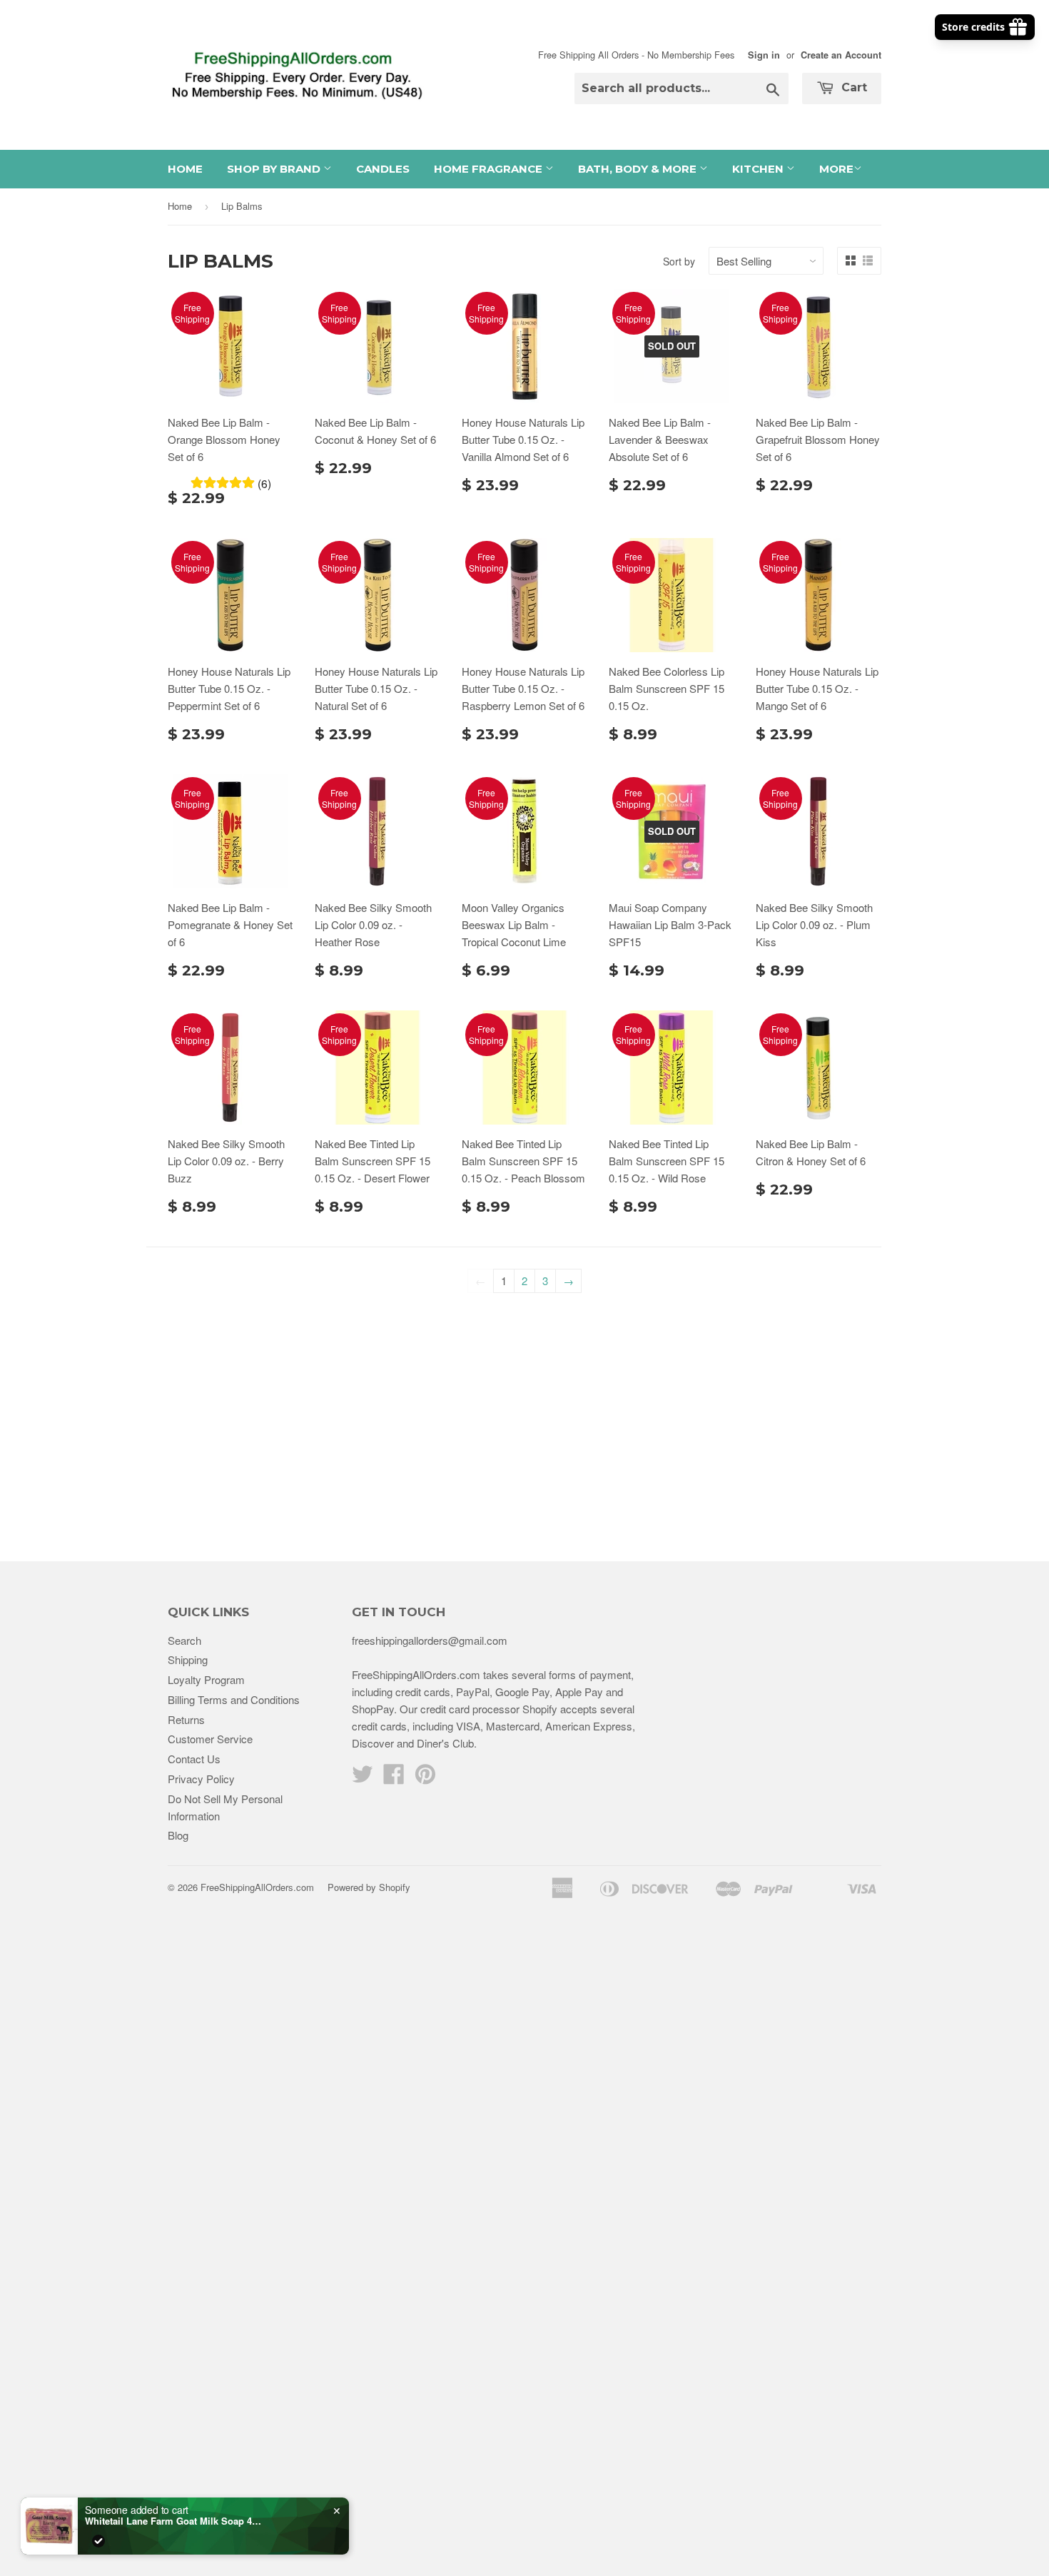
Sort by (679, 261)
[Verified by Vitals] (98, 2541)
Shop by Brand (275, 169)
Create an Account (841, 55)
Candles (383, 169)
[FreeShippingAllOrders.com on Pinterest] (425, 1778)
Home (185, 169)
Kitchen (759, 169)
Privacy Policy (201, 1779)
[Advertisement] (524, 1419)
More (836, 169)
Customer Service (210, 1739)
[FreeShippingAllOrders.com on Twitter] (363, 1778)
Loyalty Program (206, 1679)
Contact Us (194, 1759)
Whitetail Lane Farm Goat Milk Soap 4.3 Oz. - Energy (174, 2521)
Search (184, 1640)
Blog (178, 1835)
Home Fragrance (490, 169)
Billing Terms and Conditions (234, 1699)
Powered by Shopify (369, 1887)
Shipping (188, 1659)
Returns (186, 1719)
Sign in (764, 55)
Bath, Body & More (639, 169)
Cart (852, 87)
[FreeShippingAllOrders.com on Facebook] (394, 1778)
